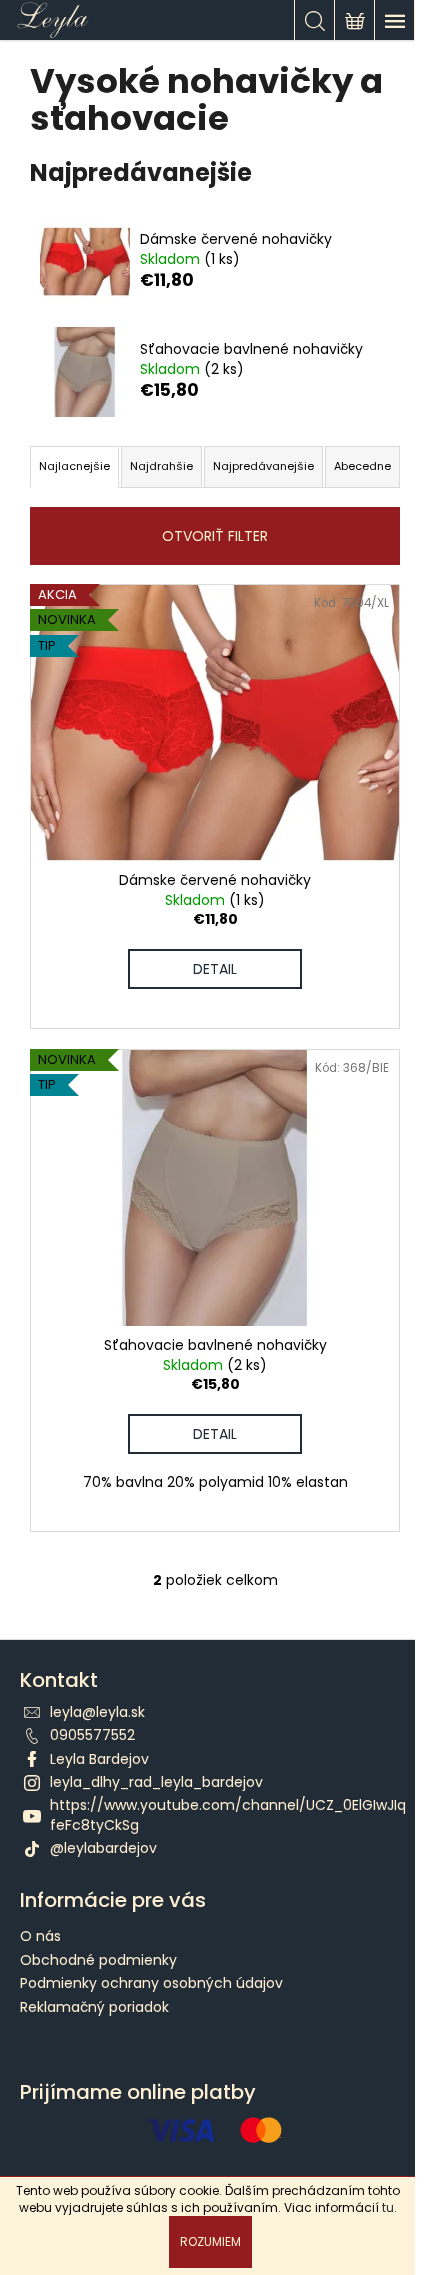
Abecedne (362, 466)
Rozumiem (210, 2241)
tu (388, 2207)
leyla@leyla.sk (97, 1712)
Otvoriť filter (215, 536)
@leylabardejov (103, 1848)
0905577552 (92, 1735)
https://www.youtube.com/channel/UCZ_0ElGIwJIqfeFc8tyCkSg (228, 1814)
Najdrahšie (161, 466)
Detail (215, 969)
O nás (40, 1936)
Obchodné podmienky (98, 1960)
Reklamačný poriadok (94, 2007)
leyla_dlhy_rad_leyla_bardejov (156, 1782)
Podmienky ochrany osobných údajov (151, 1983)
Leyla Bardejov (99, 1759)
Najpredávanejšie (263, 466)
